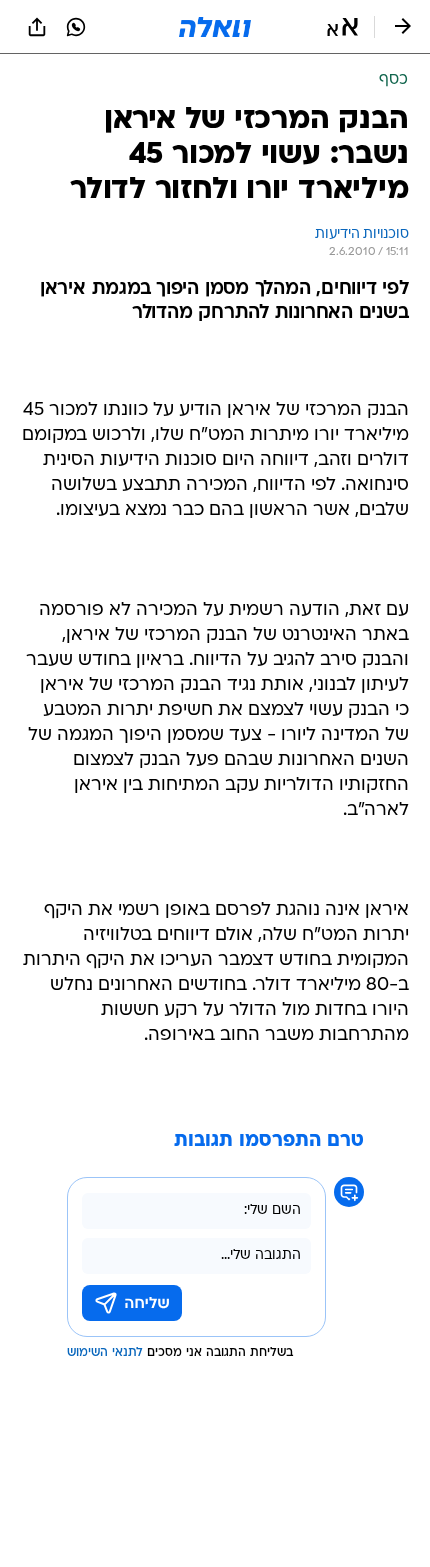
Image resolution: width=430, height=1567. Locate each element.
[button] (342, 27)
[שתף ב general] (37, 27)
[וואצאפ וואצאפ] (76, 27)
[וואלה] (215, 27)
